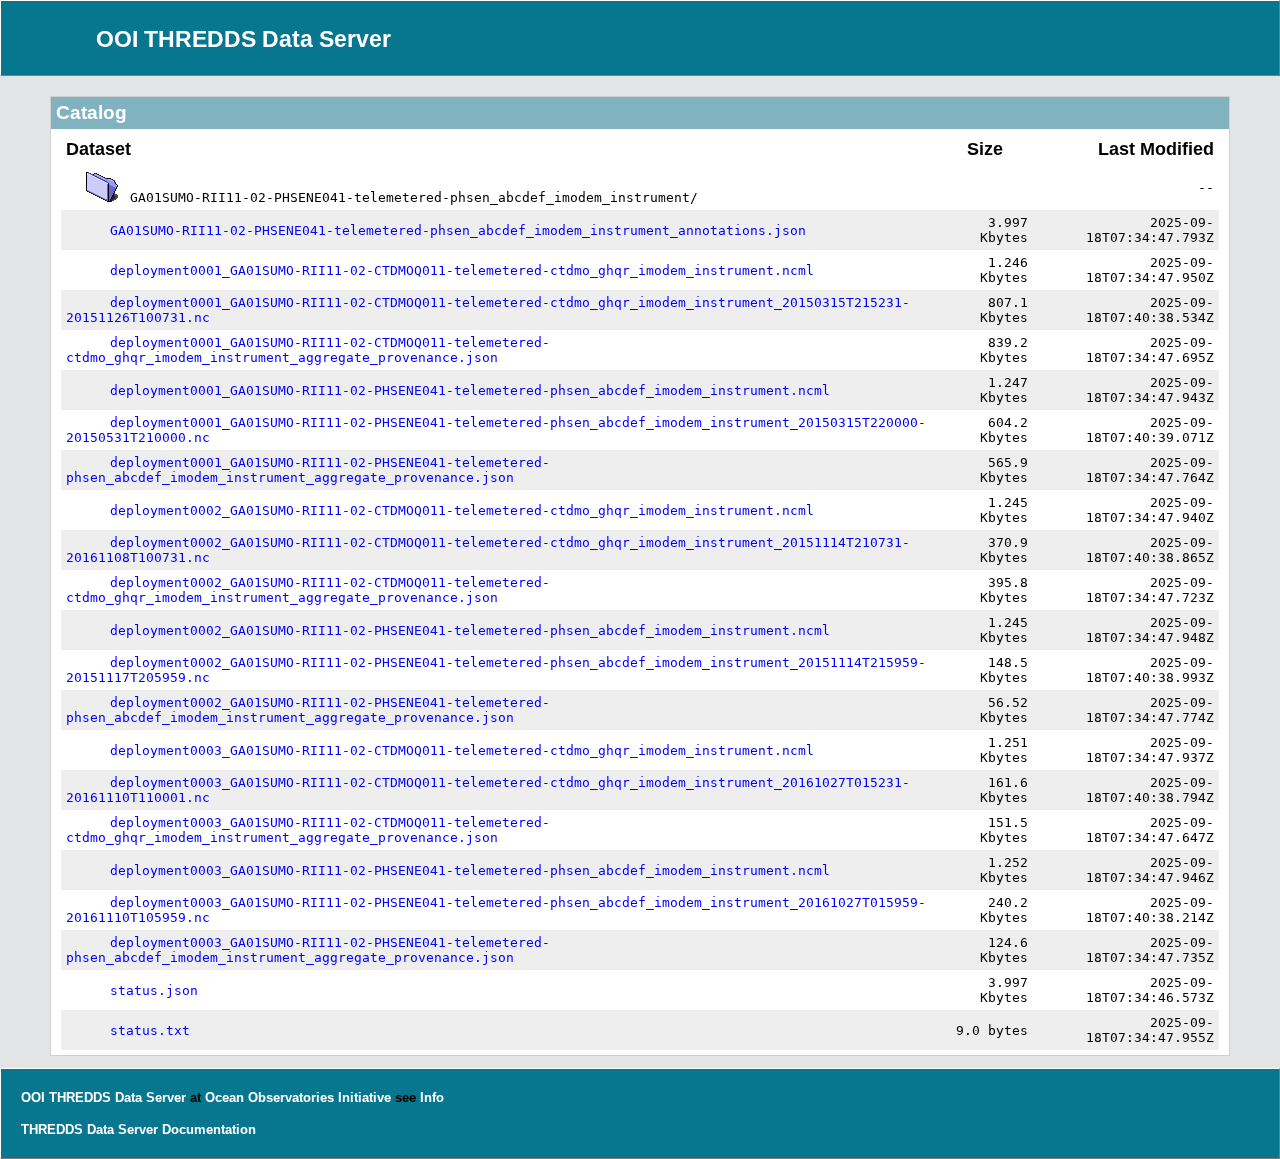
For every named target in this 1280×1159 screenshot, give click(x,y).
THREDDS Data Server (89, 1129)
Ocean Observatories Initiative (298, 1097)
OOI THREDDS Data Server (243, 39)
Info (432, 1097)
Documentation (209, 1129)
